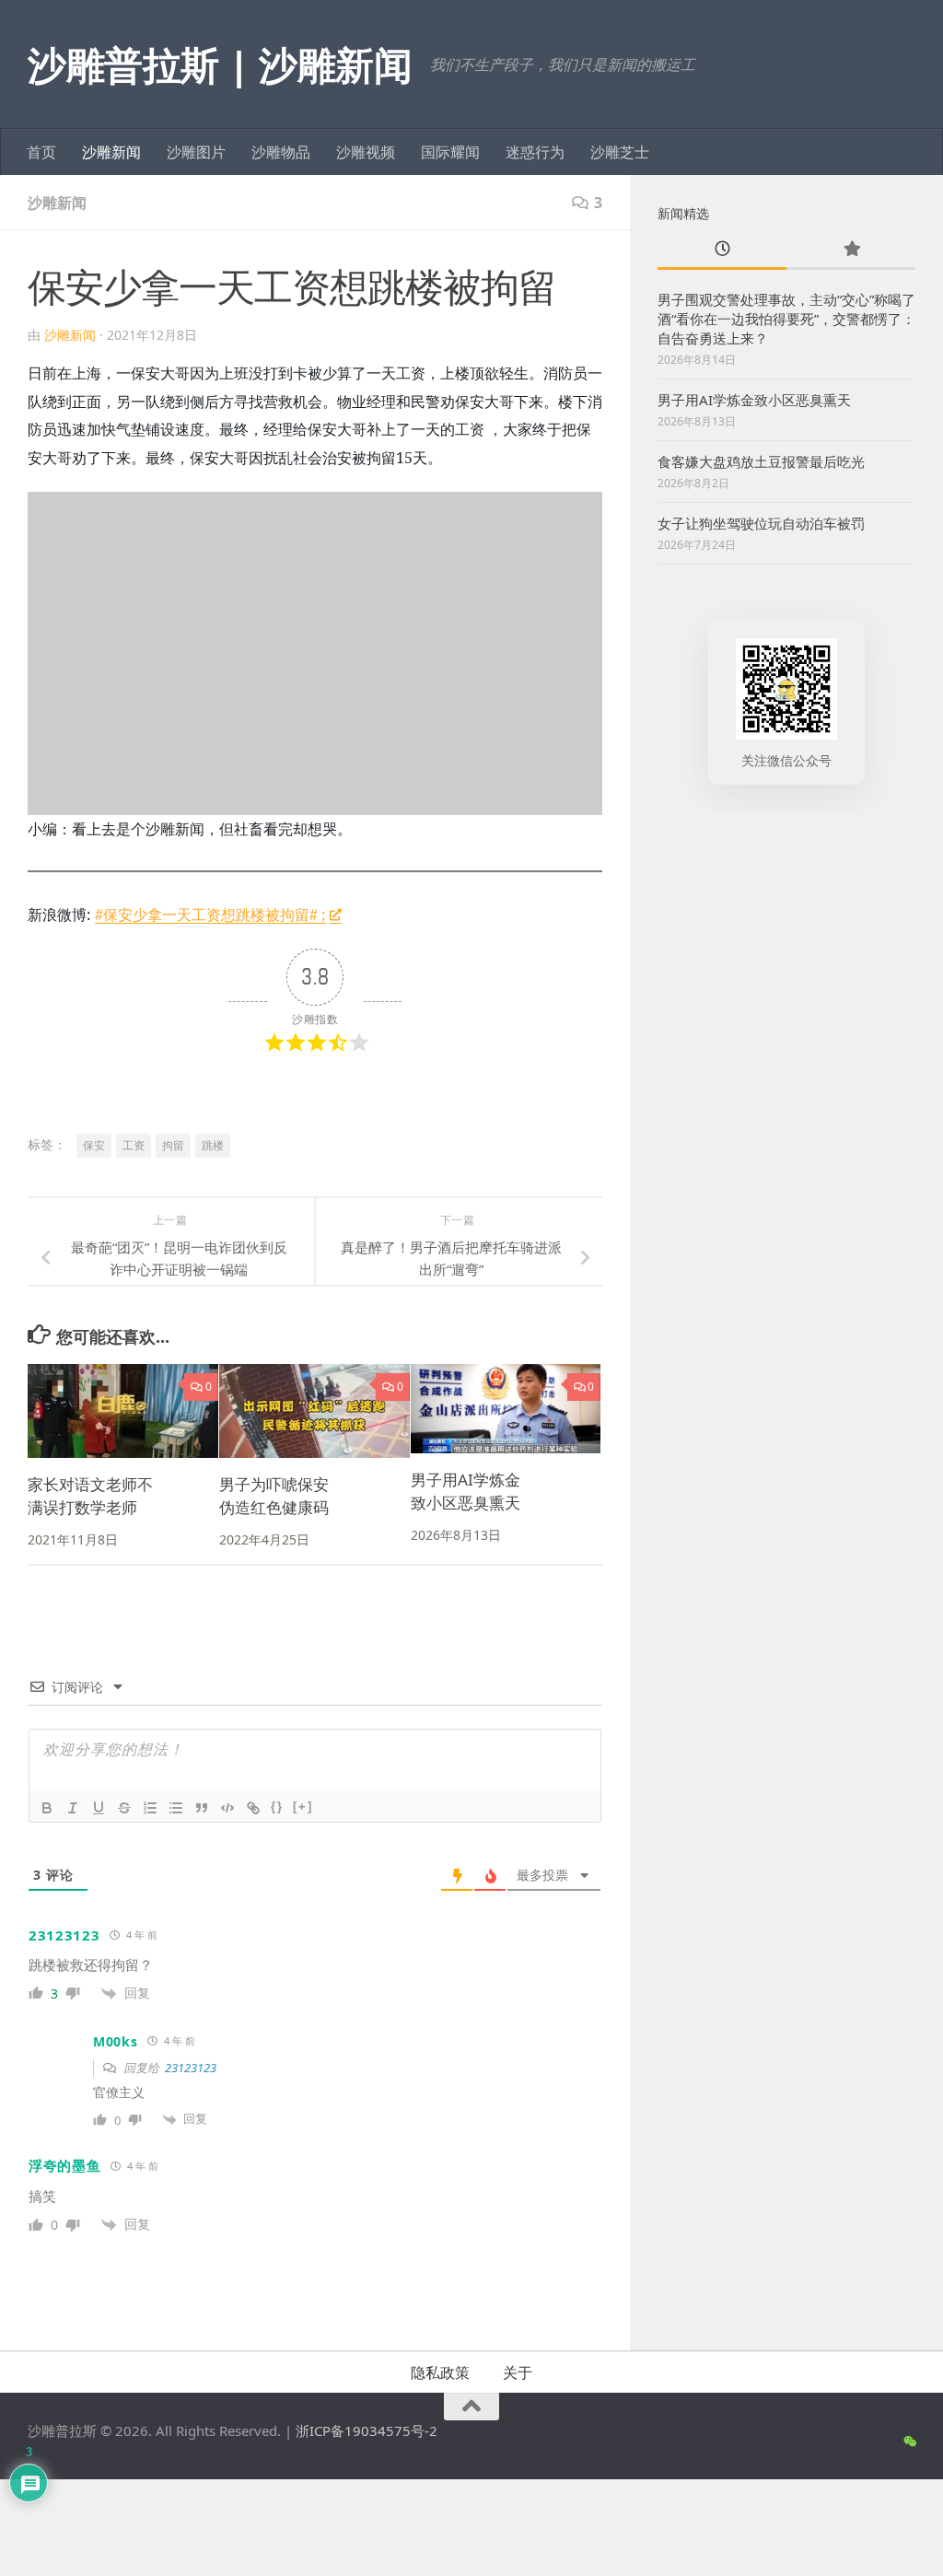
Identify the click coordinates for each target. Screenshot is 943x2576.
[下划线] (99, 1808)
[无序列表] (176, 1808)
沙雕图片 (196, 152)
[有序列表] (150, 1808)
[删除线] (124, 1808)
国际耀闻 (450, 152)
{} (277, 1807)
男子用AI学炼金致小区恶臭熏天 (754, 400)
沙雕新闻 (111, 152)
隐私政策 (440, 2372)
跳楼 (213, 1145)
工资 (134, 1145)
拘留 (173, 1145)
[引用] (202, 1808)
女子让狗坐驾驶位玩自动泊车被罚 (761, 523)
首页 (41, 152)
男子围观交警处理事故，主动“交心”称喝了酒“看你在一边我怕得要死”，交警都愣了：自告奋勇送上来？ (786, 319)
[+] (303, 1807)
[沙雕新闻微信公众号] (909, 2442)
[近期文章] (722, 250)
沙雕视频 (366, 152)
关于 (518, 2372)
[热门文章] (851, 250)
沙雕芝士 (620, 152)
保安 (94, 1145)
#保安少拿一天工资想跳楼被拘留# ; (210, 915)
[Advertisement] (786, 955)
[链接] (253, 1808)
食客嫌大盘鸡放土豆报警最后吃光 (761, 461)
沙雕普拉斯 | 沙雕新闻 (220, 64)
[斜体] (73, 1808)
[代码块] (227, 1808)
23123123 (191, 2068)
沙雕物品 (281, 152)
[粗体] (47, 1808)
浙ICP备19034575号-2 (367, 2430)
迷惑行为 (535, 152)
